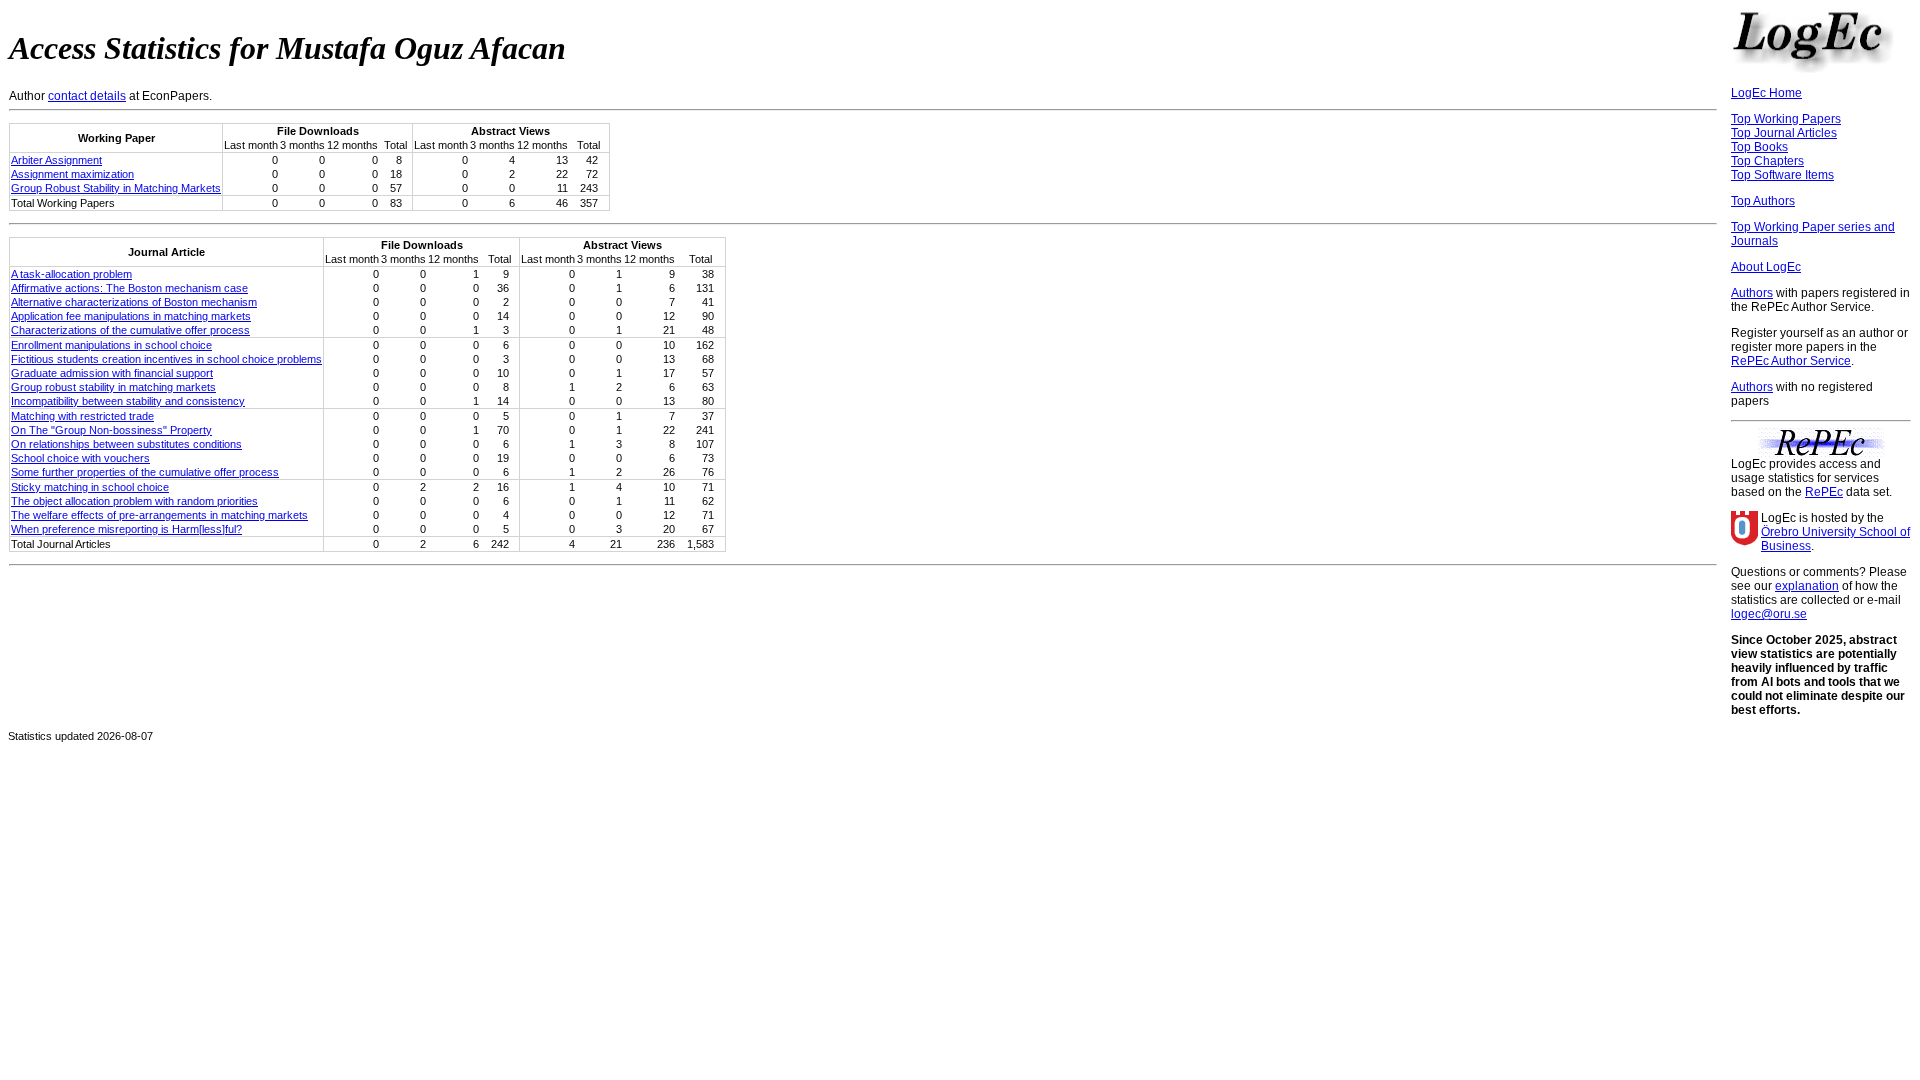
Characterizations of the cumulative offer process (130, 330)
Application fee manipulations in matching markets (131, 316)
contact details (87, 96)
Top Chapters (1767, 161)
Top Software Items (1782, 175)
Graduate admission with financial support (112, 373)
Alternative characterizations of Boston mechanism (134, 302)
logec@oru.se (1769, 614)
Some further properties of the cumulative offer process (145, 472)
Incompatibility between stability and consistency (128, 401)
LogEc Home (1766, 93)
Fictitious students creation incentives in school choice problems (166, 359)
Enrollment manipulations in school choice (111, 345)
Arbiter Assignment (56, 160)
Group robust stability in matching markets (113, 387)
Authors (1752, 293)
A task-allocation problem (71, 274)
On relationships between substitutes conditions (126, 444)
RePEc (1824, 492)
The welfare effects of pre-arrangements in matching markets (159, 515)
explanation (1807, 586)
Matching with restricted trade (82, 416)
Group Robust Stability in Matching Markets (116, 188)
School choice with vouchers (80, 458)
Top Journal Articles (1784, 133)
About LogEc (1766, 267)
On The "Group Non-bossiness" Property (111, 430)
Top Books (1759, 147)
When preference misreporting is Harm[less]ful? (126, 529)
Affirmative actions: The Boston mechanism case (129, 288)
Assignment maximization (72, 174)
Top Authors (1763, 201)
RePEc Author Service (1791, 361)
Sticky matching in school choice (90, 487)
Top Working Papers (1786, 119)
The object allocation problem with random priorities (134, 501)
